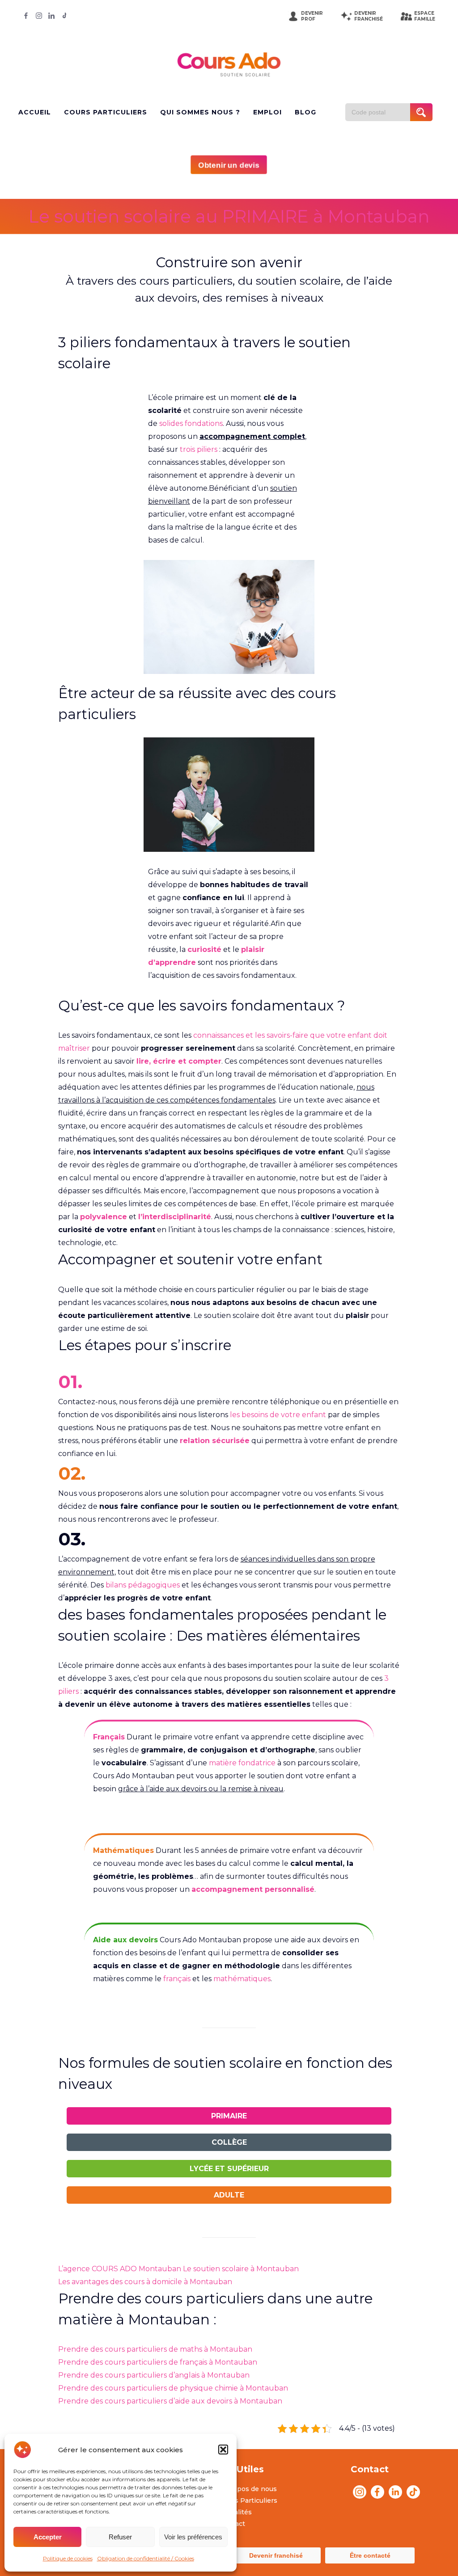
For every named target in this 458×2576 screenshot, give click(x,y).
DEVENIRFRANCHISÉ (369, 16)
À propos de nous (248, 2489)
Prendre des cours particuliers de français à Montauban (158, 2362)
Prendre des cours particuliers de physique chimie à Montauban (173, 2388)
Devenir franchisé (276, 2555)
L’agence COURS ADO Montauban (120, 2269)
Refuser (120, 2537)
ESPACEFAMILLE (425, 16)
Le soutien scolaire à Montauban (241, 2269)
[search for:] (381, 112)
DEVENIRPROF (312, 16)
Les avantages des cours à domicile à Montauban (145, 2282)
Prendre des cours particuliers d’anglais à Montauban (154, 2375)
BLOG (305, 112)
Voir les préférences (193, 2537)
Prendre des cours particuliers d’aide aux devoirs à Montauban (170, 2401)
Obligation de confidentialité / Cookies (146, 2558)
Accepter (48, 2537)
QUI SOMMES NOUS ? (200, 112)
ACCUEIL (35, 112)
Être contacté (370, 2555)
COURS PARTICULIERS (106, 112)
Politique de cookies (68, 2558)
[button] (223, 2450)
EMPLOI (267, 112)
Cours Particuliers (248, 2500)
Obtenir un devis (229, 165)
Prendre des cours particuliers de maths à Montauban (155, 2349)
